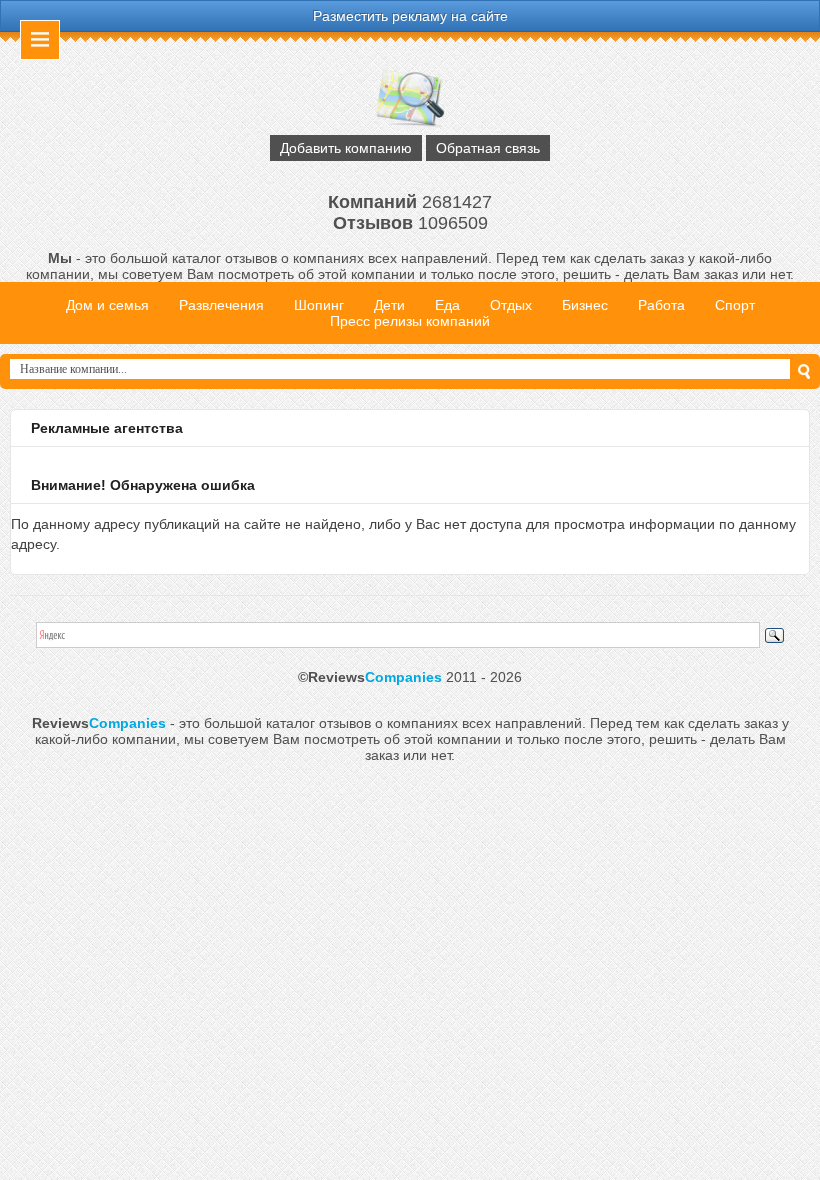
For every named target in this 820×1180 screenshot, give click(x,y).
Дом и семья (107, 305)
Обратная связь (488, 148)
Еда (447, 305)
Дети (389, 305)
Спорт (735, 305)
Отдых (511, 305)
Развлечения (221, 305)
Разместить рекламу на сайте (410, 16)
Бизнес (585, 305)
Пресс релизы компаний (410, 321)
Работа (661, 305)
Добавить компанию (346, 148)
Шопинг (319, 305)
